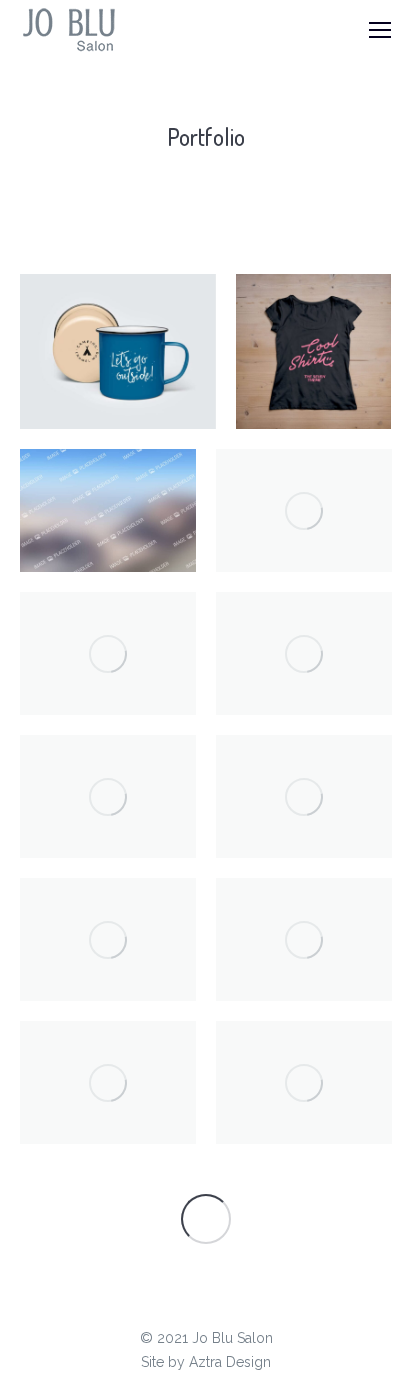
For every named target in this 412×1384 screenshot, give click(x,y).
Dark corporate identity (108, 653)
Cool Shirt (314, 351)
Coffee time (304, 939)
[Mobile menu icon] (380, 30)
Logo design (108, 796)
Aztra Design (230, 1362)
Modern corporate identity (108, 510)
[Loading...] (206, 1219)
